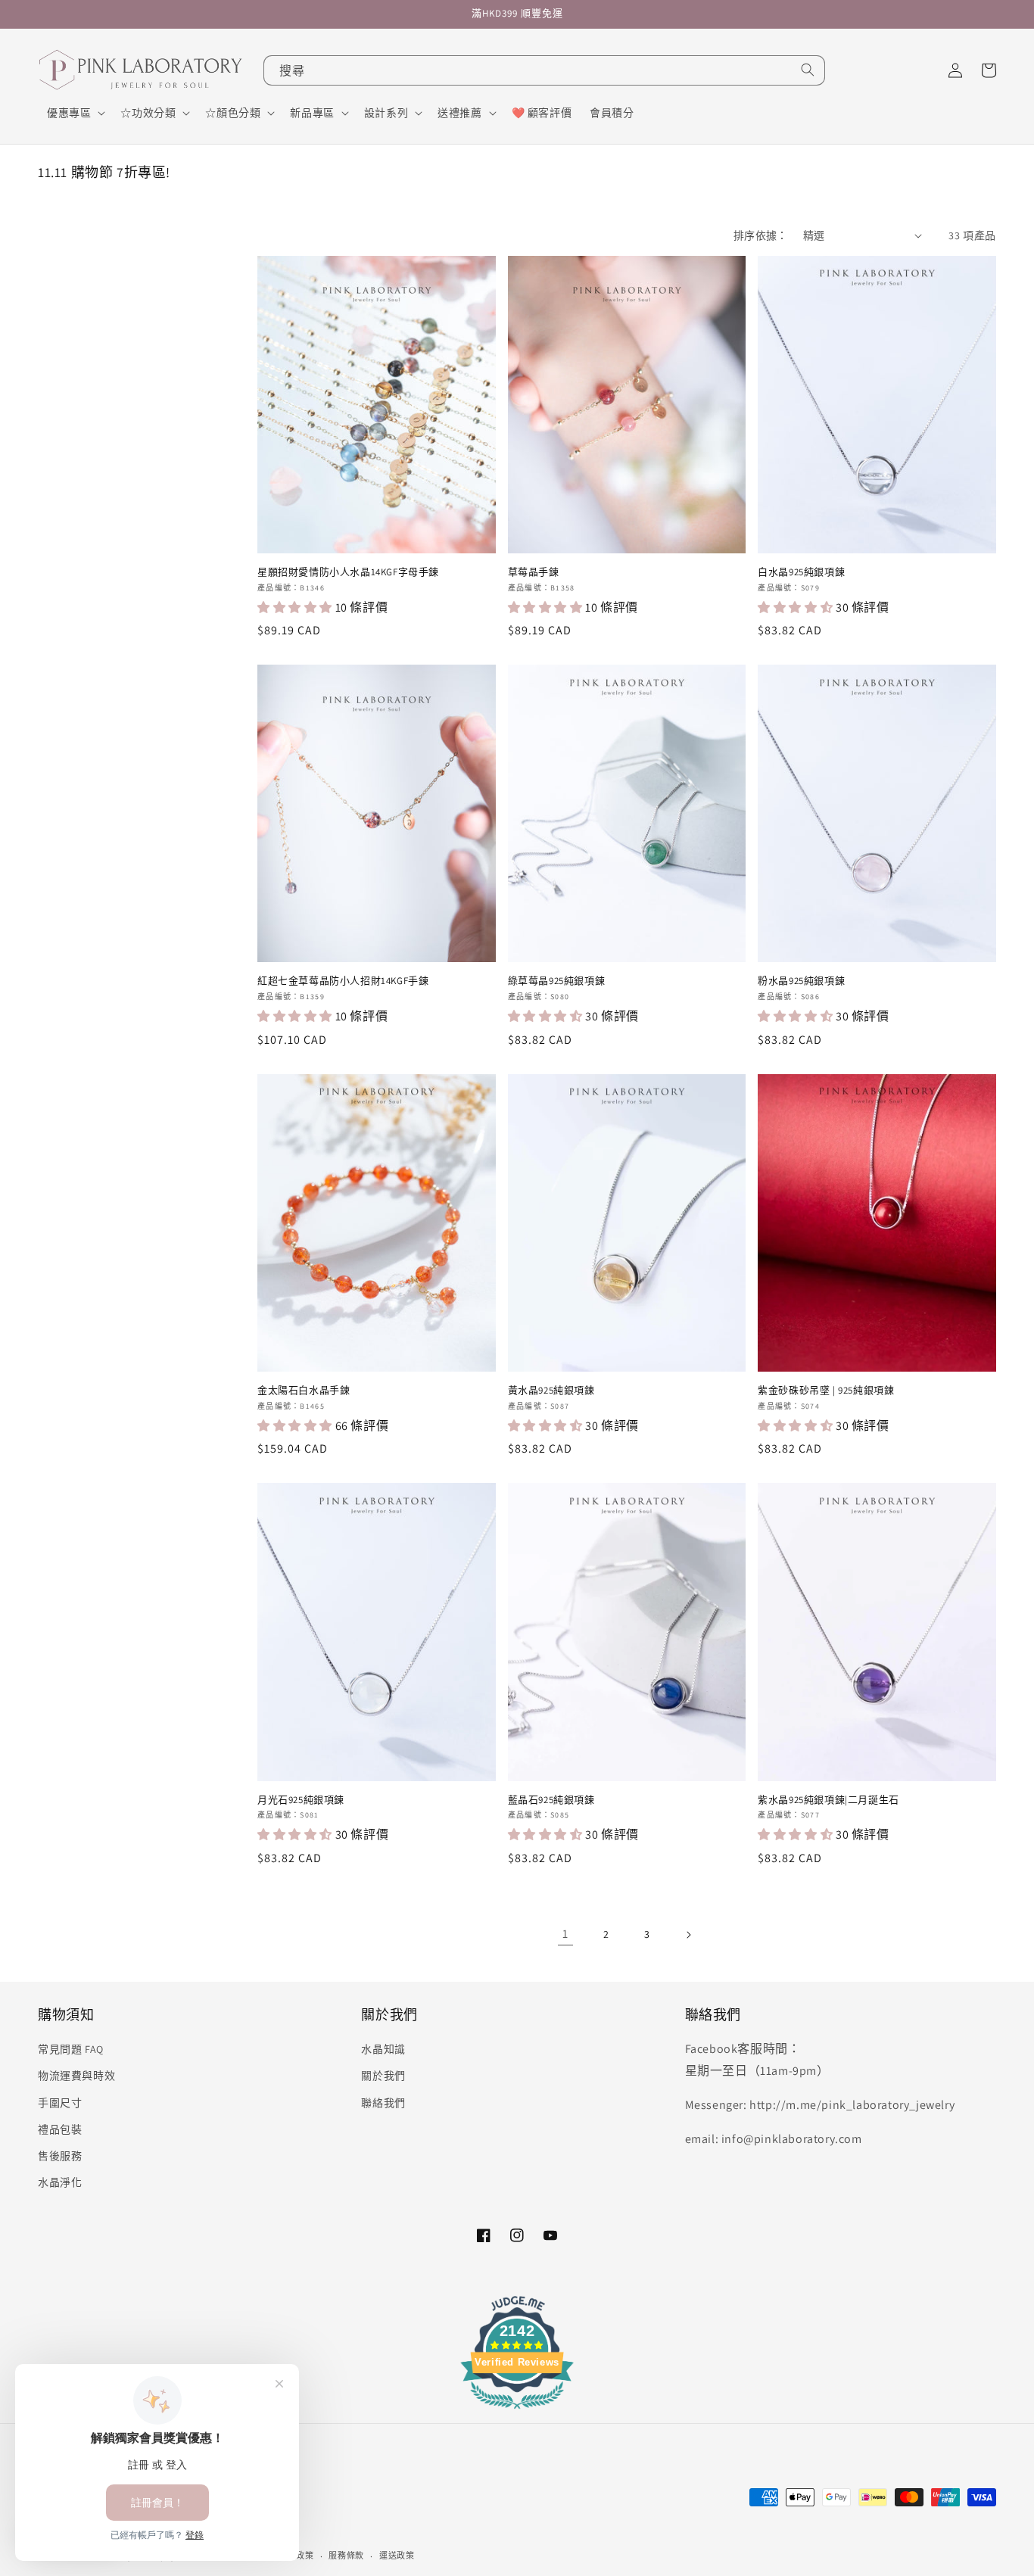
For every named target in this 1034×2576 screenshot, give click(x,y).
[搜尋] (808, 70)
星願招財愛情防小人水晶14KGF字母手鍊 (348, 572)
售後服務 (60, 2156)
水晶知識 (383, 2049)
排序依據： (761, 235)
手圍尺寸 (60, 2103)
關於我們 (383, 2076)
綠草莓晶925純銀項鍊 (557, 981)
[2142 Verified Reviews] (517, 2411)
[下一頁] (688, 1935)
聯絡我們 (383, 2103)
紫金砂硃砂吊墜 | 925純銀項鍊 (826, 1391)
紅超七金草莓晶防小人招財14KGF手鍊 (343, 981)
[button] (75, 113)
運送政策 (397, 2556)
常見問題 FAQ (71, 2049)
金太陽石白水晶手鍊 (304, 1391)
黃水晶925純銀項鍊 (551, 1391)
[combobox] (544, 70)
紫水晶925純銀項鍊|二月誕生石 (828, 1800)
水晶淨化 (60, 2182)
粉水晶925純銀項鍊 (801, 981)
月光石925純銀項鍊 (301, 1800)
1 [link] (565, 1934)
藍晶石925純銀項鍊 (551, 1800)
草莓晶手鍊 (534, 572)
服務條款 (346, 2556)
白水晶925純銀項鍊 (801, 572)
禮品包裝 (60, 2129)
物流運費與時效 (76, 2076)
